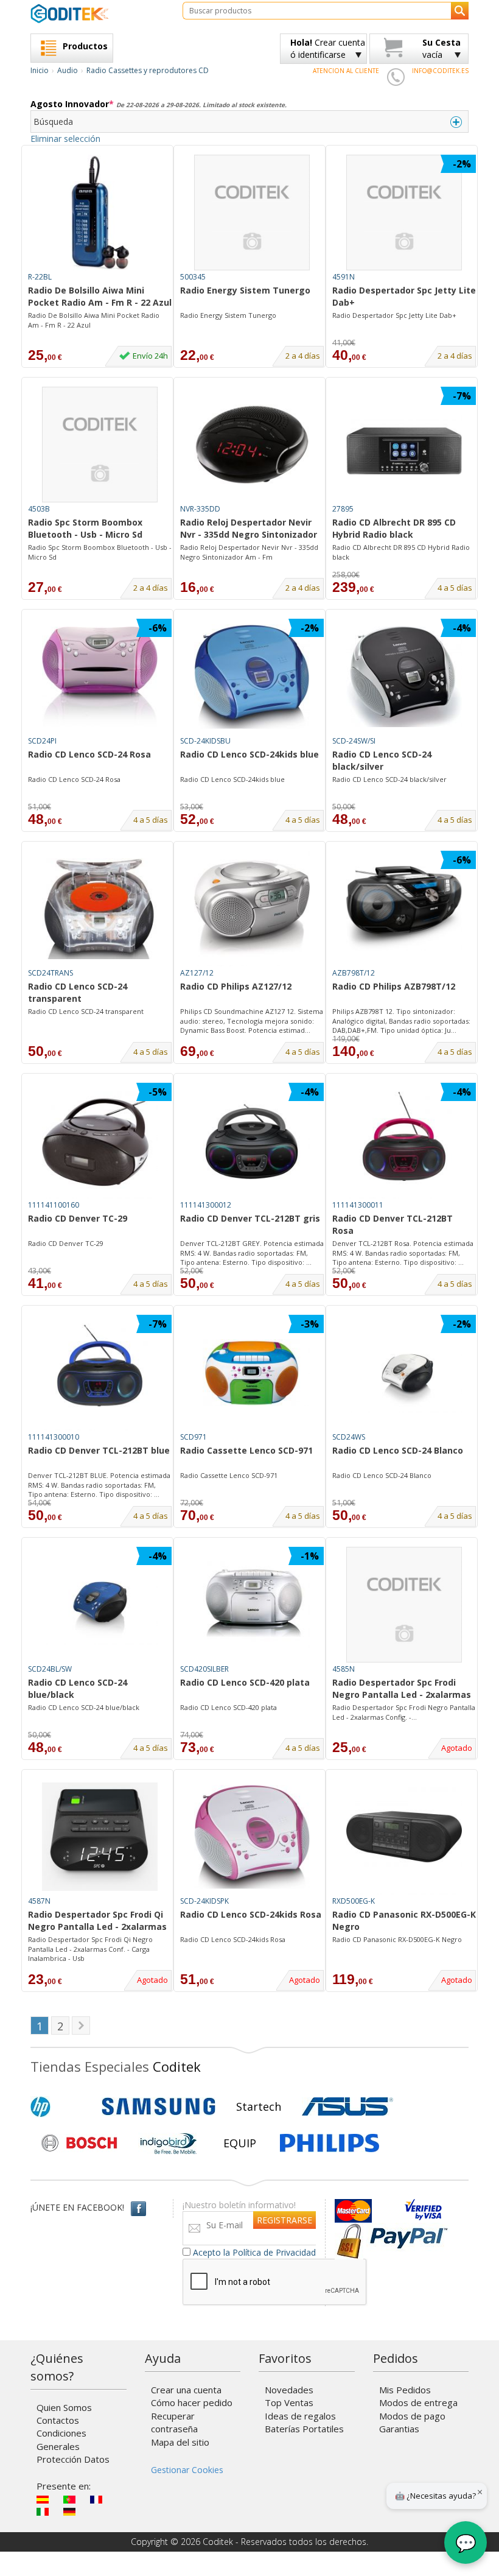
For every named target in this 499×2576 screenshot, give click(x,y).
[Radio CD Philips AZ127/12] (252, 909)
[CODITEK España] (97, 13)
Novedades (289, 2390)
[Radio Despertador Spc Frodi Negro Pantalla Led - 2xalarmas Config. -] (404, 1605)
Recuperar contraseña (174, 2422)
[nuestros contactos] (396, 77)
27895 (343, 509)
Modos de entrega (418, 2402)
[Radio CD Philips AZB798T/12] (404, 909)
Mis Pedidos (405, 2390)
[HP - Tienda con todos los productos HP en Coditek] (61, 2106)
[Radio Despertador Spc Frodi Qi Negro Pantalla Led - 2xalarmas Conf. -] (100, 1837)
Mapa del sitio (180, 2442)
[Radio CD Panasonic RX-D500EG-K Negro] (404, 1837)
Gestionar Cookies (187, 2470)
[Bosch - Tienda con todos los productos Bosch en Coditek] (79, 2143)
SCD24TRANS (51, 973)
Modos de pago (412, 2416)
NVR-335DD (200, 509)
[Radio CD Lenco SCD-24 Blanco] (404, 1373)
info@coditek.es (440, 71)
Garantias (399, 2429)
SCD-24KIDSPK (204, 1901)
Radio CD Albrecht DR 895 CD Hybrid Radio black (394, 528)
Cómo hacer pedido (192, 2402)
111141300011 (358, 1205)
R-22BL (40, 277)
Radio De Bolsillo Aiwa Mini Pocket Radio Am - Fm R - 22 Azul (100, 296)
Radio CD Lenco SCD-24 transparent (78, 992)
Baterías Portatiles (304, 2429)
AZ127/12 (197, 973)
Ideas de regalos (300, 2416)
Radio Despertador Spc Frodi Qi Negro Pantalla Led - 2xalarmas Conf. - (97, 1921)
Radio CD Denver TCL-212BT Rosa (393, 1224)
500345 (193, 277)
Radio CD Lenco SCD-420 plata (245, 1682)
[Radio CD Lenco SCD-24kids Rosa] (252, 1837)
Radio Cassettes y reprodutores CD (148, 70)
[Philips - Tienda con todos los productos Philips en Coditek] (330, 2143)
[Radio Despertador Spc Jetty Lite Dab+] (404, 213)
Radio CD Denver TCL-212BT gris (250, 1218)
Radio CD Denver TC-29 (78, 1218)
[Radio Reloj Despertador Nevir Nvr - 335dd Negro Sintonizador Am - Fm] (252, 445)
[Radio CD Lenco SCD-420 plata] (252, 1605)
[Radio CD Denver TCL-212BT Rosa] (404, 1141)
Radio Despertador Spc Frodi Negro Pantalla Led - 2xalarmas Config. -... (404, 1712)
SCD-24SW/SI (354, 741)
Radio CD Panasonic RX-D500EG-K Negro (404, 1920)
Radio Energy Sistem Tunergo (245, 290)
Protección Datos (73, 2459)
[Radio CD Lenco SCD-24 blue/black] (100, 1605)
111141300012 (206, 1205)
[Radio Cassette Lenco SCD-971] (252, 1373)
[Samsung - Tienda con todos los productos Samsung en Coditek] (159, 2106)
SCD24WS (349, 1437)
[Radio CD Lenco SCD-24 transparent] (100, 909)
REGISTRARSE (284, 2220)
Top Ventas (289, 2402)
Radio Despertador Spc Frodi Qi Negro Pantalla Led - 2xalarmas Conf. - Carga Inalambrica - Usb (90, 1949)
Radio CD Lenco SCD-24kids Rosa (251, 1914)
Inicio (40, 70)
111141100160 (54, 1205)
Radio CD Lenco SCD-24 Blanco (398, 1450)
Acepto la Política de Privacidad (254, 2252)
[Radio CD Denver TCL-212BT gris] (252, 1141)
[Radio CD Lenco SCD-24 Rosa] (100, 677)
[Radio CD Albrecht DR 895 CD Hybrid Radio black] (404, 445)
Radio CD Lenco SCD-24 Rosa (89, 754)
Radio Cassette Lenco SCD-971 (246, 1450)
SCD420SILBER (204, 1669)
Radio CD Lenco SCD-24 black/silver (382, 760)
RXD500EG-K (354, 1901)
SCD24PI (42, 741)
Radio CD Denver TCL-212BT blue (99, 1450)
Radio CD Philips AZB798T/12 (394, 986)
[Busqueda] (460, 11)
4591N (344, 277)
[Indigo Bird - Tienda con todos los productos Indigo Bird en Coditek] (169, 2143)
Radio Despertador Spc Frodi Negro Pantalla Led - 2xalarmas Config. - (402, 1689)
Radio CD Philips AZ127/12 (236, 986)
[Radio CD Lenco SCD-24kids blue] (252, 677)
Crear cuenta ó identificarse (328, 48)
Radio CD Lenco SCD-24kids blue (249, 754)
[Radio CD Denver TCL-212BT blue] (100, 1373)
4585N (344, 1669)
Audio (68, 70)
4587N (39, 1901)
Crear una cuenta (186, 2390)
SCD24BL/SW (50, 1669)
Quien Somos (64, 2407)
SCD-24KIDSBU (205, 741)
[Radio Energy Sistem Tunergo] (252, 213)
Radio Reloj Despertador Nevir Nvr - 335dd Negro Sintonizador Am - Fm (249, 529)
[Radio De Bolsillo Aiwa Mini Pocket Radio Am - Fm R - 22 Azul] (100, 213)
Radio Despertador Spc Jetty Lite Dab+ (404, 296)
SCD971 (194, 1437)
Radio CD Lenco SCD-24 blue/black (78, 1688)
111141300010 (54, 1437)
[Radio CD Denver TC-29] (100, 1141)
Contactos (58, 2420)
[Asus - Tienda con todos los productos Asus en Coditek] (347, 2106)
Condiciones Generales (61, 2439)
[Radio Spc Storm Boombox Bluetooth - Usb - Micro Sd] (100, 445)
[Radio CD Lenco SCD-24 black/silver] (404, 677)
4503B (39, 509)
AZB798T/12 (354, 973)
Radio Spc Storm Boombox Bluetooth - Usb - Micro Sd (85, 528)
